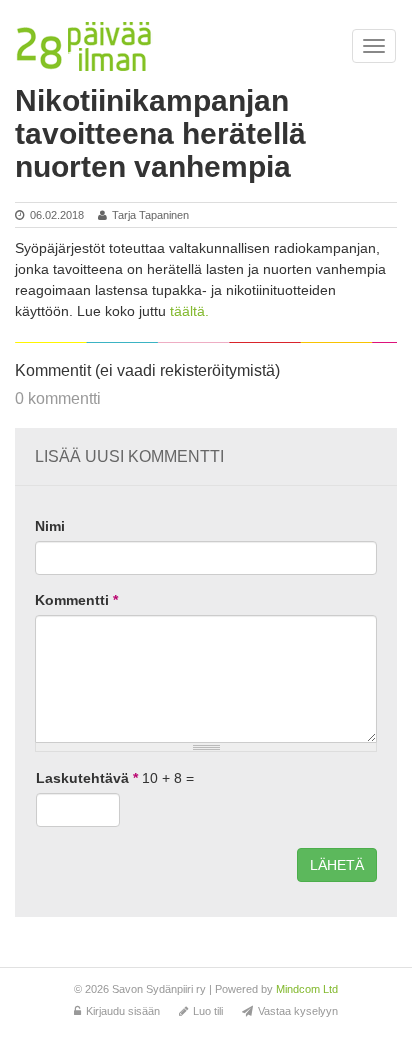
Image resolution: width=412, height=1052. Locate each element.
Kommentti (76, 600)
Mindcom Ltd (307, 989)
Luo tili (208, 1011)
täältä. (189, 311)
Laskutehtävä (87, 778)
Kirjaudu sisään (123, 1011)
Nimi (50, 526)
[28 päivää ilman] (84, 47)
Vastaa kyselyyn (298, 1011)
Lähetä (337, 865)
